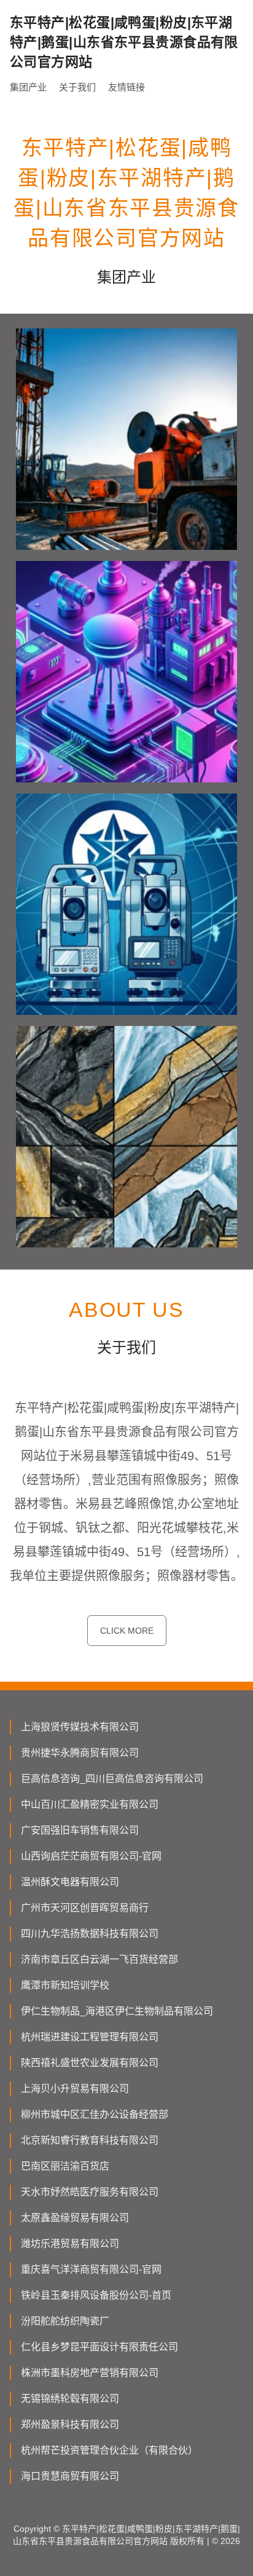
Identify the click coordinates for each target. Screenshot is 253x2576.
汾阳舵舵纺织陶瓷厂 (65, 2321)
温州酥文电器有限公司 (70, 1882)
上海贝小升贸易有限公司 (75, 2089)
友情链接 (126, 87)
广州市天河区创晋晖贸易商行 (85, 1908)
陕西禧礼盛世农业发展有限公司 (90, 2063)
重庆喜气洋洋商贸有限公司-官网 (91, 2269)
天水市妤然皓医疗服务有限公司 (90, 2192)
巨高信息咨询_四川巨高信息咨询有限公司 (112, 1779)
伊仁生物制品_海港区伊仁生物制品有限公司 (117, 2011)
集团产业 (28, 87)
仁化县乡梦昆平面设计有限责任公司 (99, 2347)
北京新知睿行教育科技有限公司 (90, 2140)
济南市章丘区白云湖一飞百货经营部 (99, 1959)
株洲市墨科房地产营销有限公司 (90, 2373)
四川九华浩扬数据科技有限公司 (90, 1934)
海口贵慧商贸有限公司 (70, 2476)
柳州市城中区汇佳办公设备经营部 (95, 2114)
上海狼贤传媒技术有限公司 (80, 1727)
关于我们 (77, 87)
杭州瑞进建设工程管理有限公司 (90, 2037)
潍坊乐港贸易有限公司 (70, 2244)
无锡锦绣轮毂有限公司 (70, 2399)
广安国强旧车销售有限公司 (80, 1830)
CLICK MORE (127, 1631)
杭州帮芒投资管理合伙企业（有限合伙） (109, 2450)
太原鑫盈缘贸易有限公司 (75, 2218)
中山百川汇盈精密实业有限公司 (90, 1804)
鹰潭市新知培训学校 (65, 1985)
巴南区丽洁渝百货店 (65, 2166)
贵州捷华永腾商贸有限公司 (80, 1753)
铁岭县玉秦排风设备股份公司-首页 (96, 2295)
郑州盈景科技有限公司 (70, 2424)
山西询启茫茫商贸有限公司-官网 (91, 1856)
